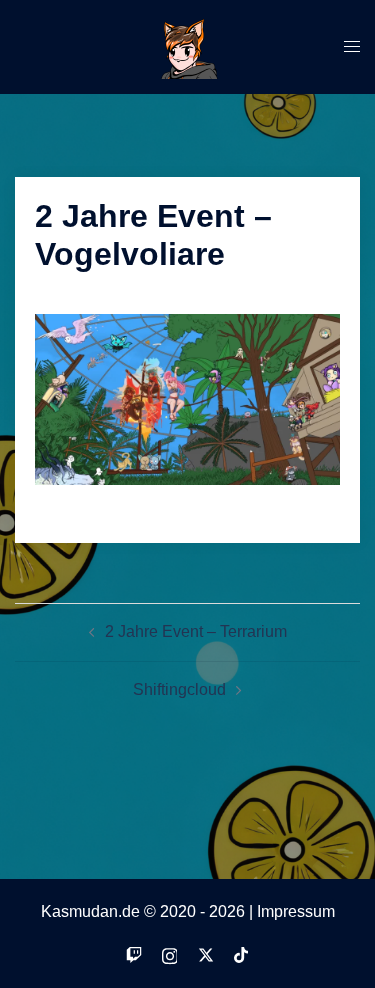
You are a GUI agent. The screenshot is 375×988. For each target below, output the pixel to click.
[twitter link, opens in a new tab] (206, 953)
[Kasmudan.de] (188, 45)
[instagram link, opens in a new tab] (170, 953)
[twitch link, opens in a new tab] (134, 953)
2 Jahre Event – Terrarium (196, 631)
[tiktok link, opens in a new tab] (242, 953)
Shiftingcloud (179, 689)
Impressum (296, 911)
